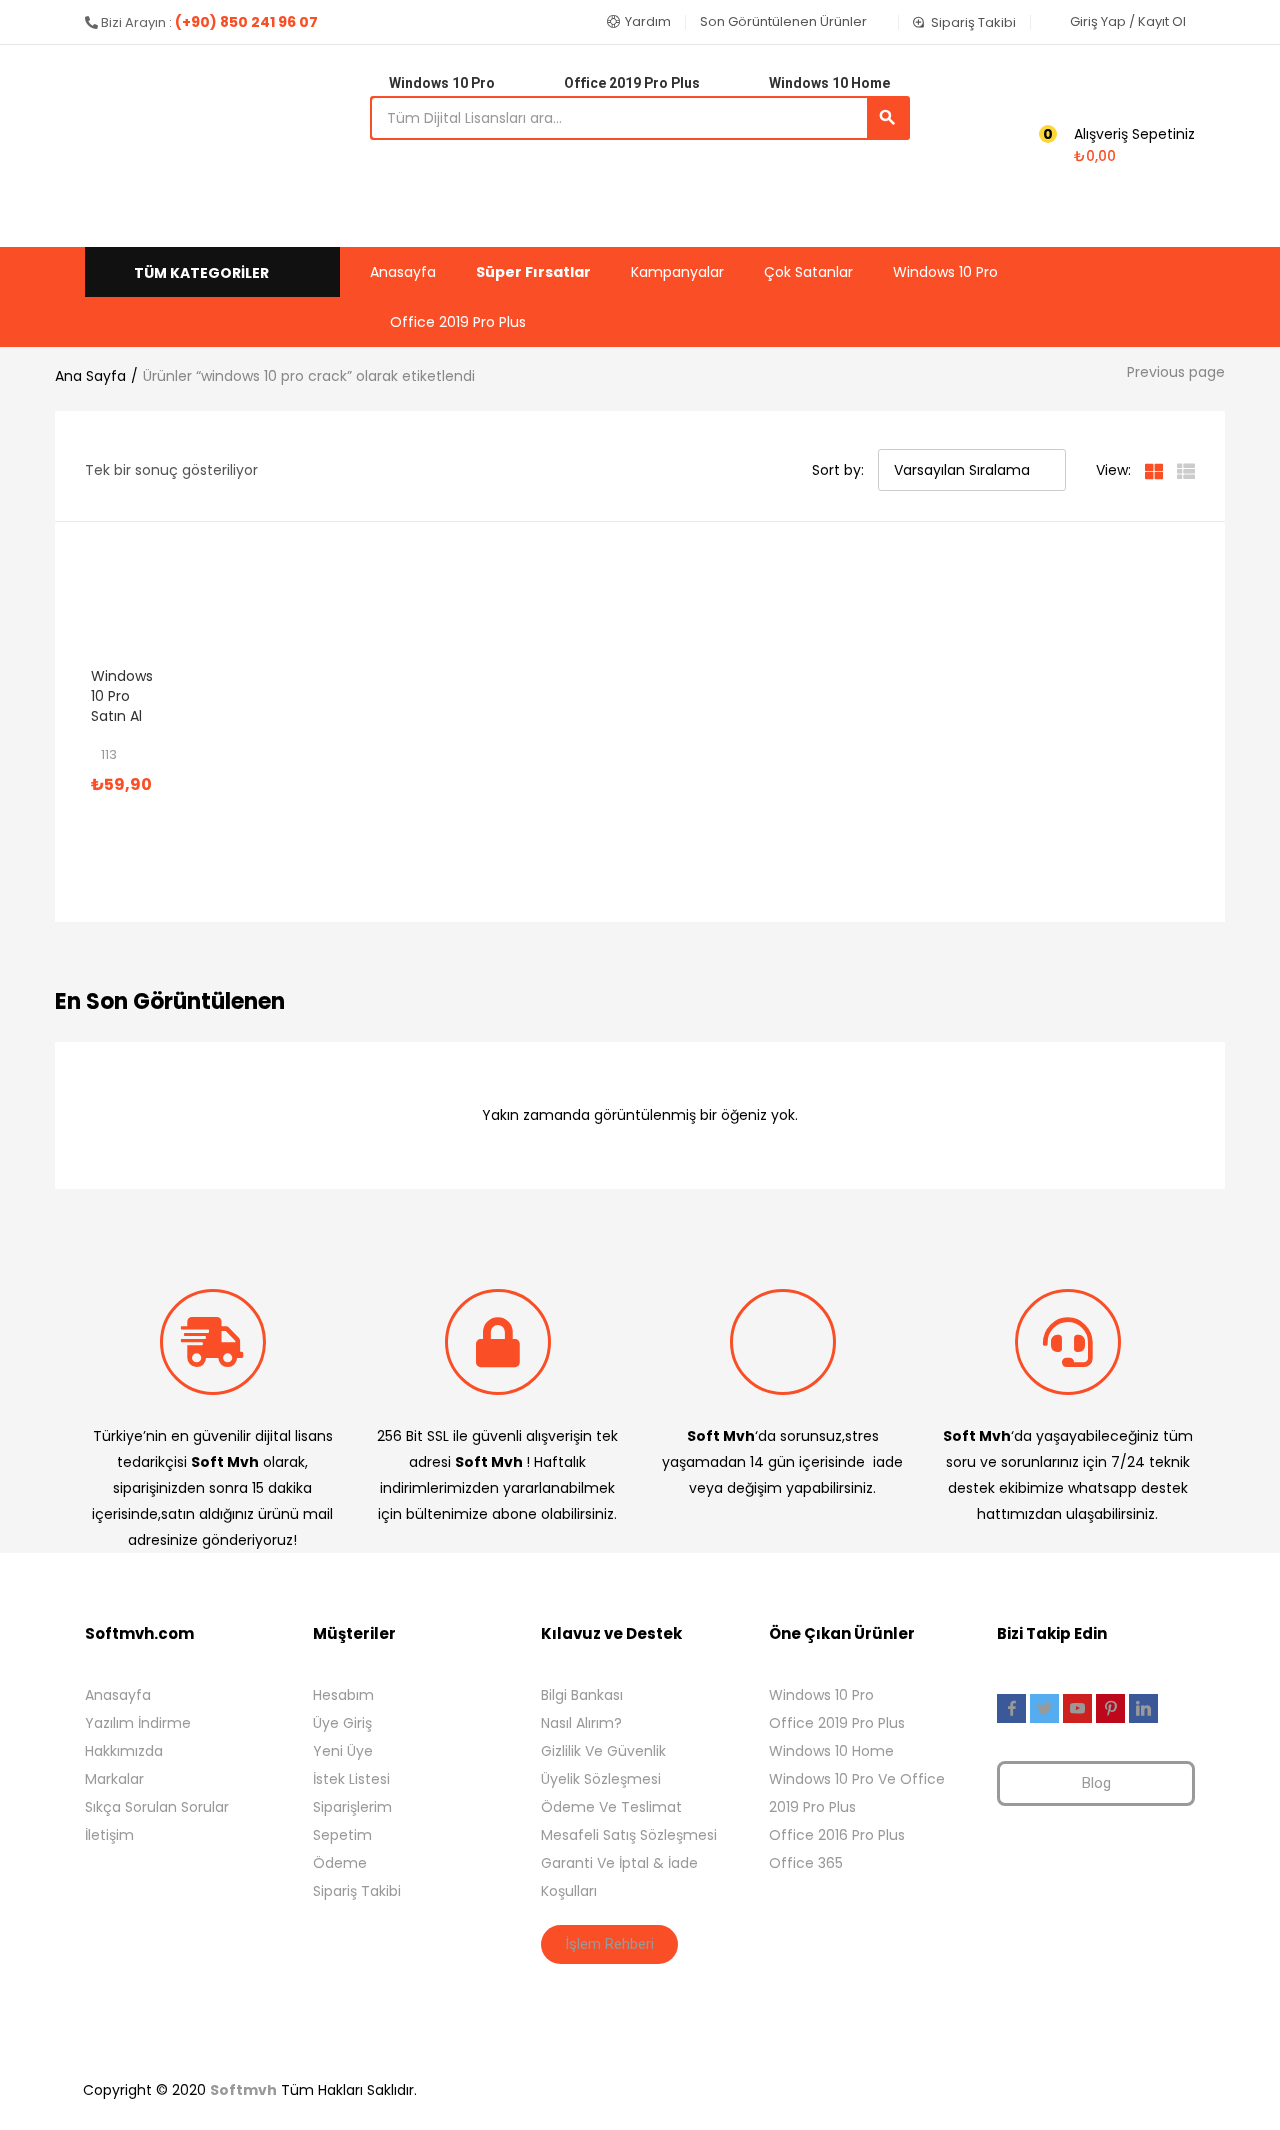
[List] (1186, 470)
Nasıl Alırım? (581, 1723)
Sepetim (342, 1835)
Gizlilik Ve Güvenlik (603, 1751)
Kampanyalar (677, 272)
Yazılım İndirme (138, 1723)
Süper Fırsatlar (533, 272)
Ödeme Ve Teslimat (611, 1807)
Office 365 (806, 1863)
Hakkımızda (124, 1751)
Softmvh (243, 2090)
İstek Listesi (351, 1779)
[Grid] (1154, 470)
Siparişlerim (352, 1807)
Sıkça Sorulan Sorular (157, 1807)
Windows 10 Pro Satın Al (122, 696)
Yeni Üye (343, 1751)
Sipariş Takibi (357, 1891)
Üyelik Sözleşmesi (601, 1779)
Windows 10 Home (831, 1751)
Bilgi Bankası (582, 1695)
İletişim (109, 1835)
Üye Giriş (342, 1723)
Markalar (114, 1779)
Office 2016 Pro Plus (837, 1835)
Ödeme (340, 1863)
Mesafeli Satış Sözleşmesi (629, 1835)
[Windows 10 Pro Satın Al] (117, 614)
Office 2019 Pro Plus (458, 322)
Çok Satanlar (808, 272)
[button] (639, 22)
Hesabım (343, 1695)
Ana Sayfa (90, 376)
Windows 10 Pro (945, 272)
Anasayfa (403, 272)
